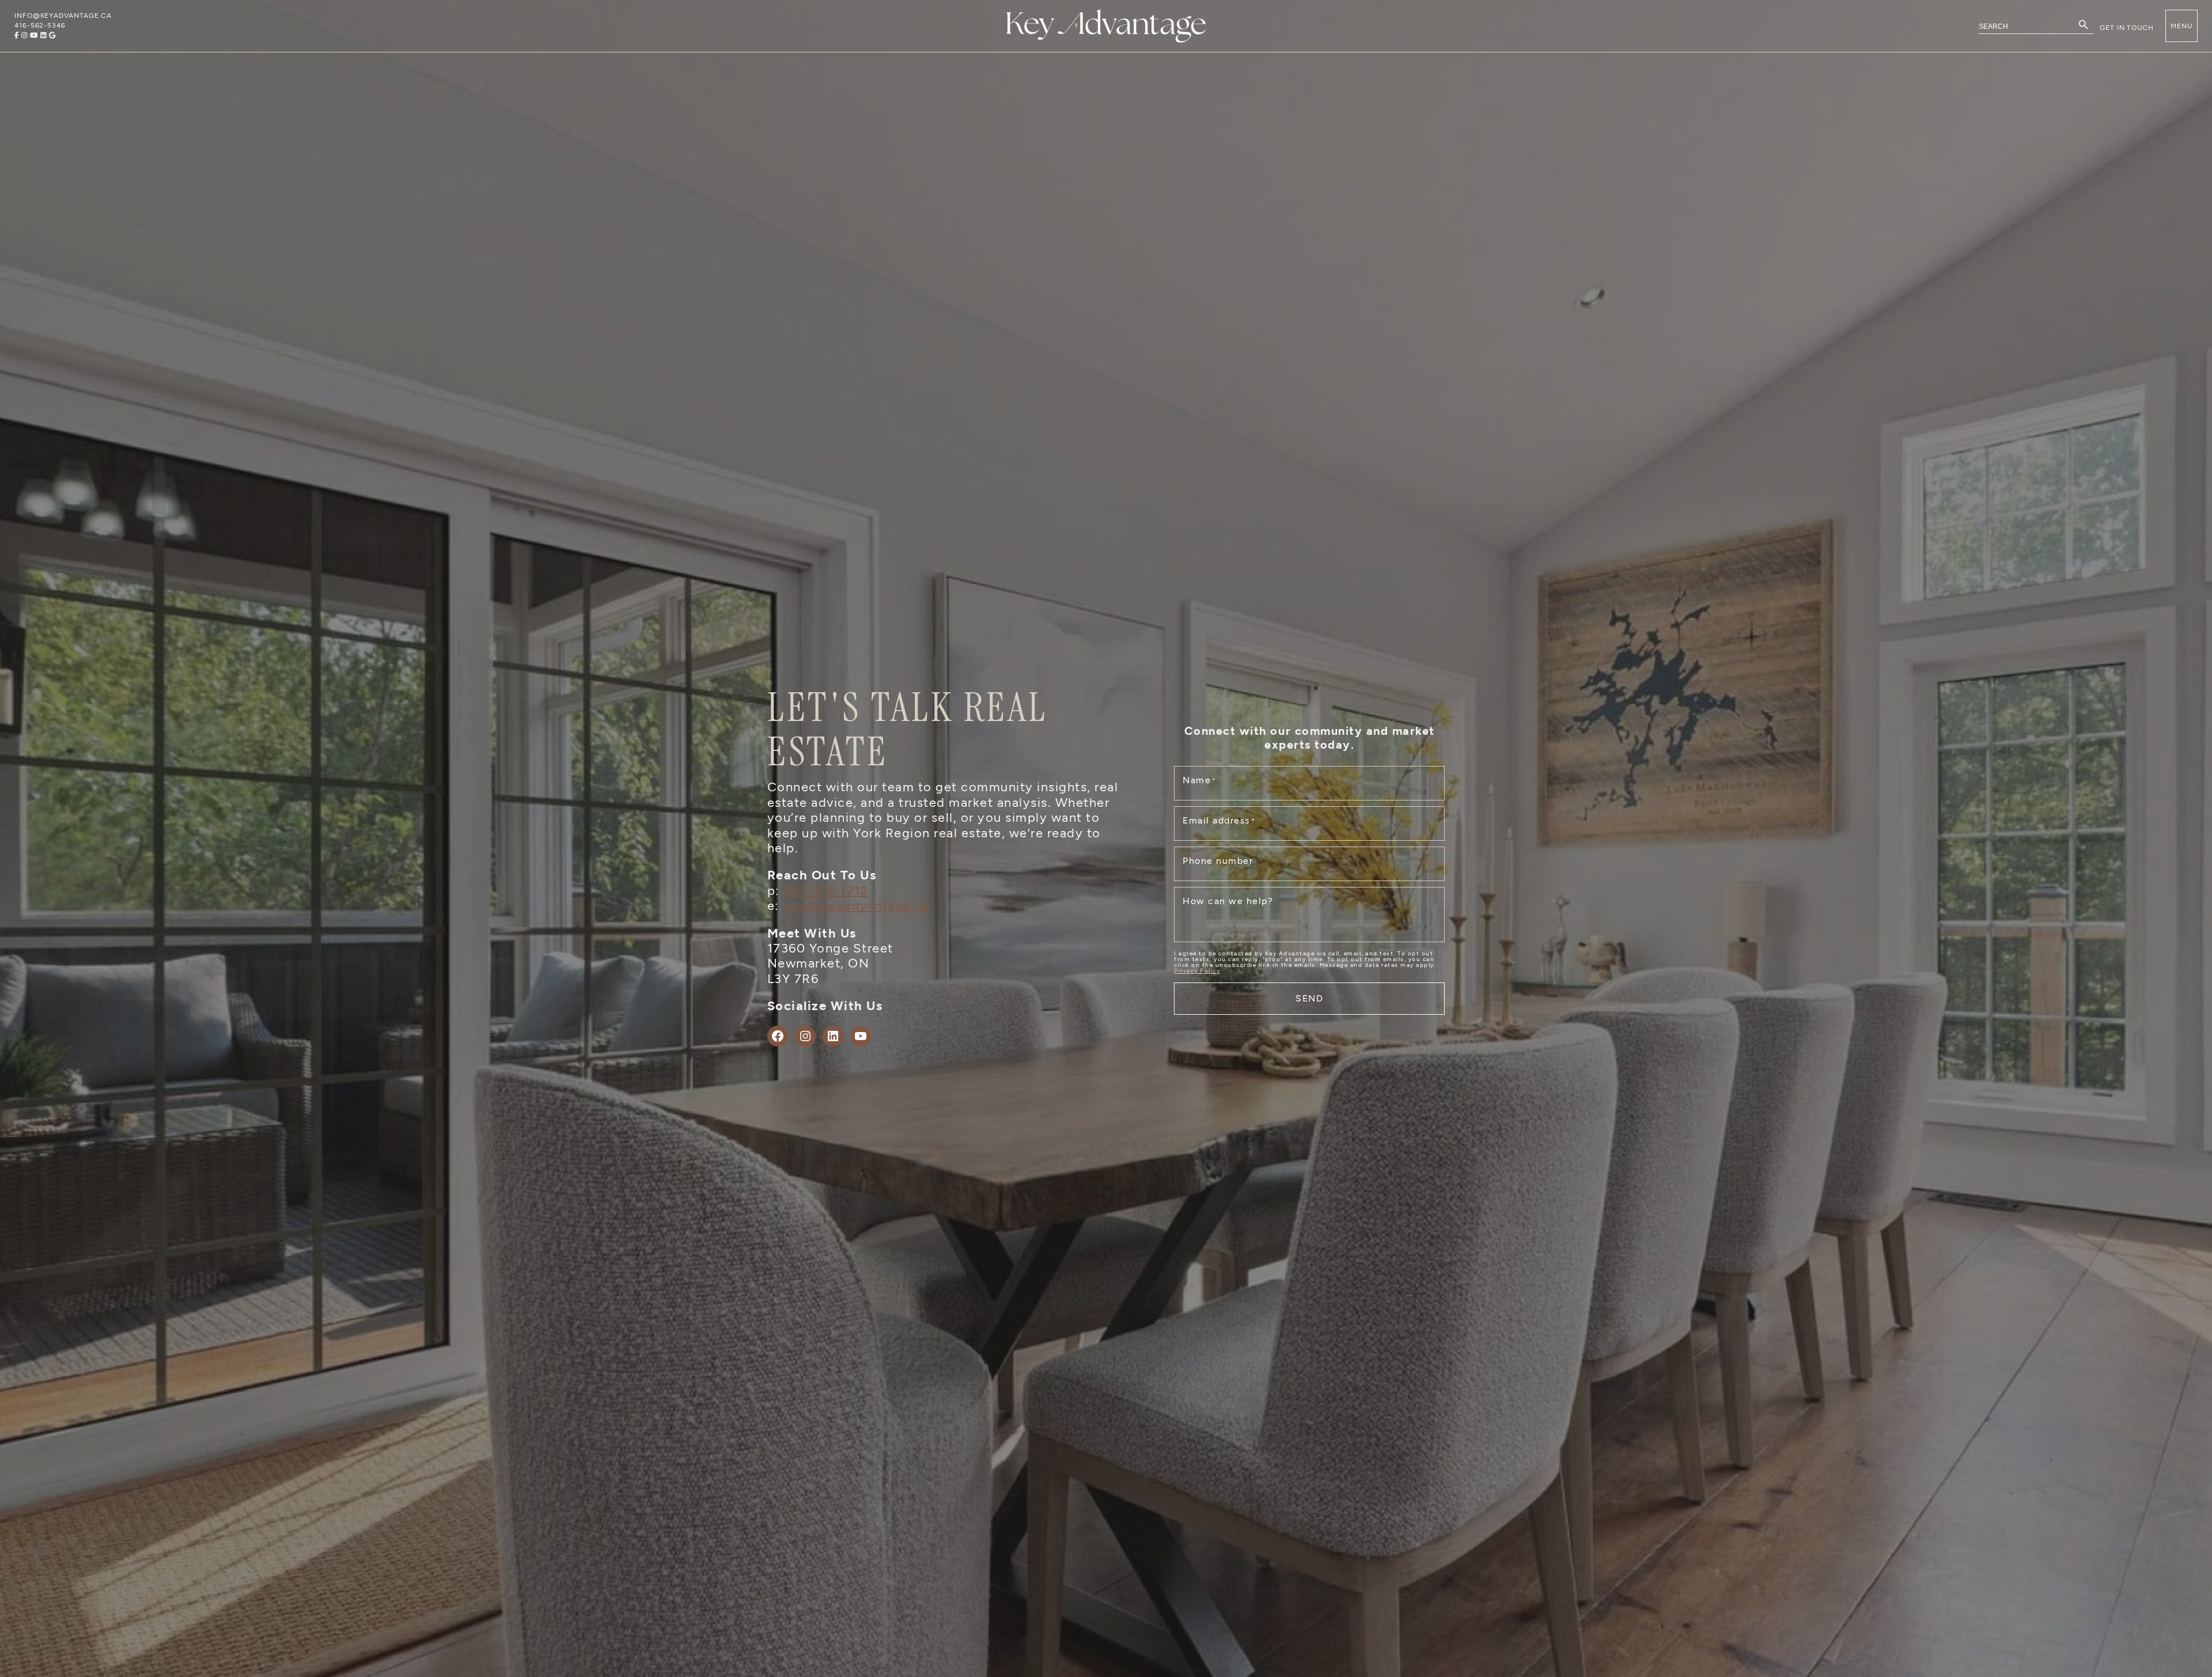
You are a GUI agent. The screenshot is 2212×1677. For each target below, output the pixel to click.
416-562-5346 (40, 25)
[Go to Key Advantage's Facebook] (17, 35)
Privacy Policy (1197, 971)
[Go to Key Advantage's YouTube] (34, 35)
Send (1310, 998)
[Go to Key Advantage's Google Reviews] (52, 35)
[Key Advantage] (1106, 26)
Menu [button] (2181, 26)
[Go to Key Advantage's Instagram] (24, 35)
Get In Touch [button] (2127, 28)
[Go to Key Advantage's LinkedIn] (43, 35)
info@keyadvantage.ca (856, 906)
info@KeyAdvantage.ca (63, 16)
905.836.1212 (826, 891)
